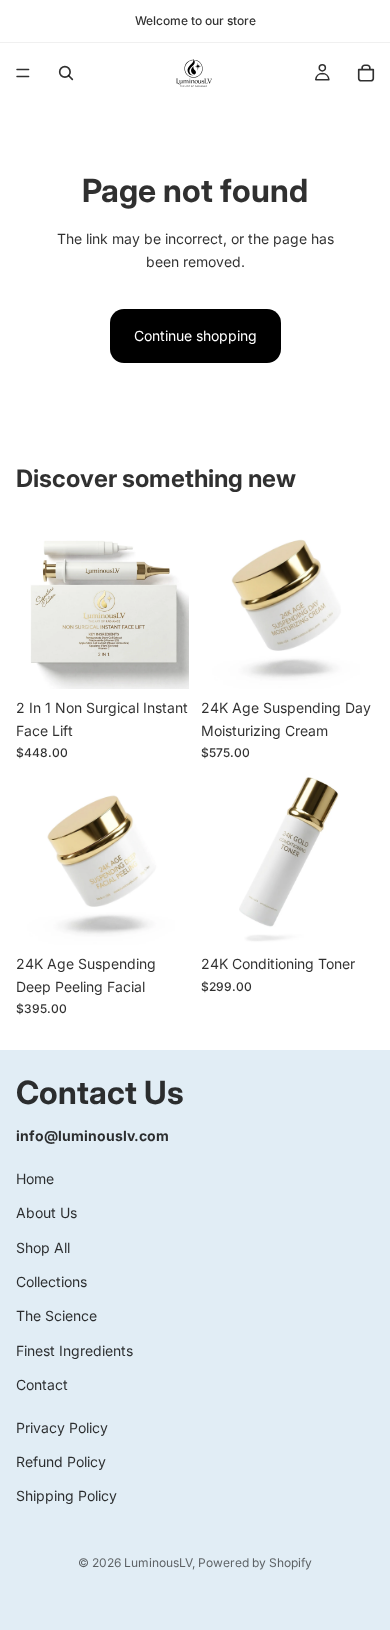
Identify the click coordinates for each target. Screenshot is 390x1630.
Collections (51, 1281)
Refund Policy (61, 1461)
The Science (56, 1316)
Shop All (43, 1247)
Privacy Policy (62, 1427)
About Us (46, 1213)
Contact (42, 1384)
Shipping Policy (66, 1496)
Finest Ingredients (74, 1350)
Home (35, 1178)
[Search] (66, 73)
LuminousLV (158, 1562)
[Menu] (23, 73)
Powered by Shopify (255, 1562)
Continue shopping (195, 335)
